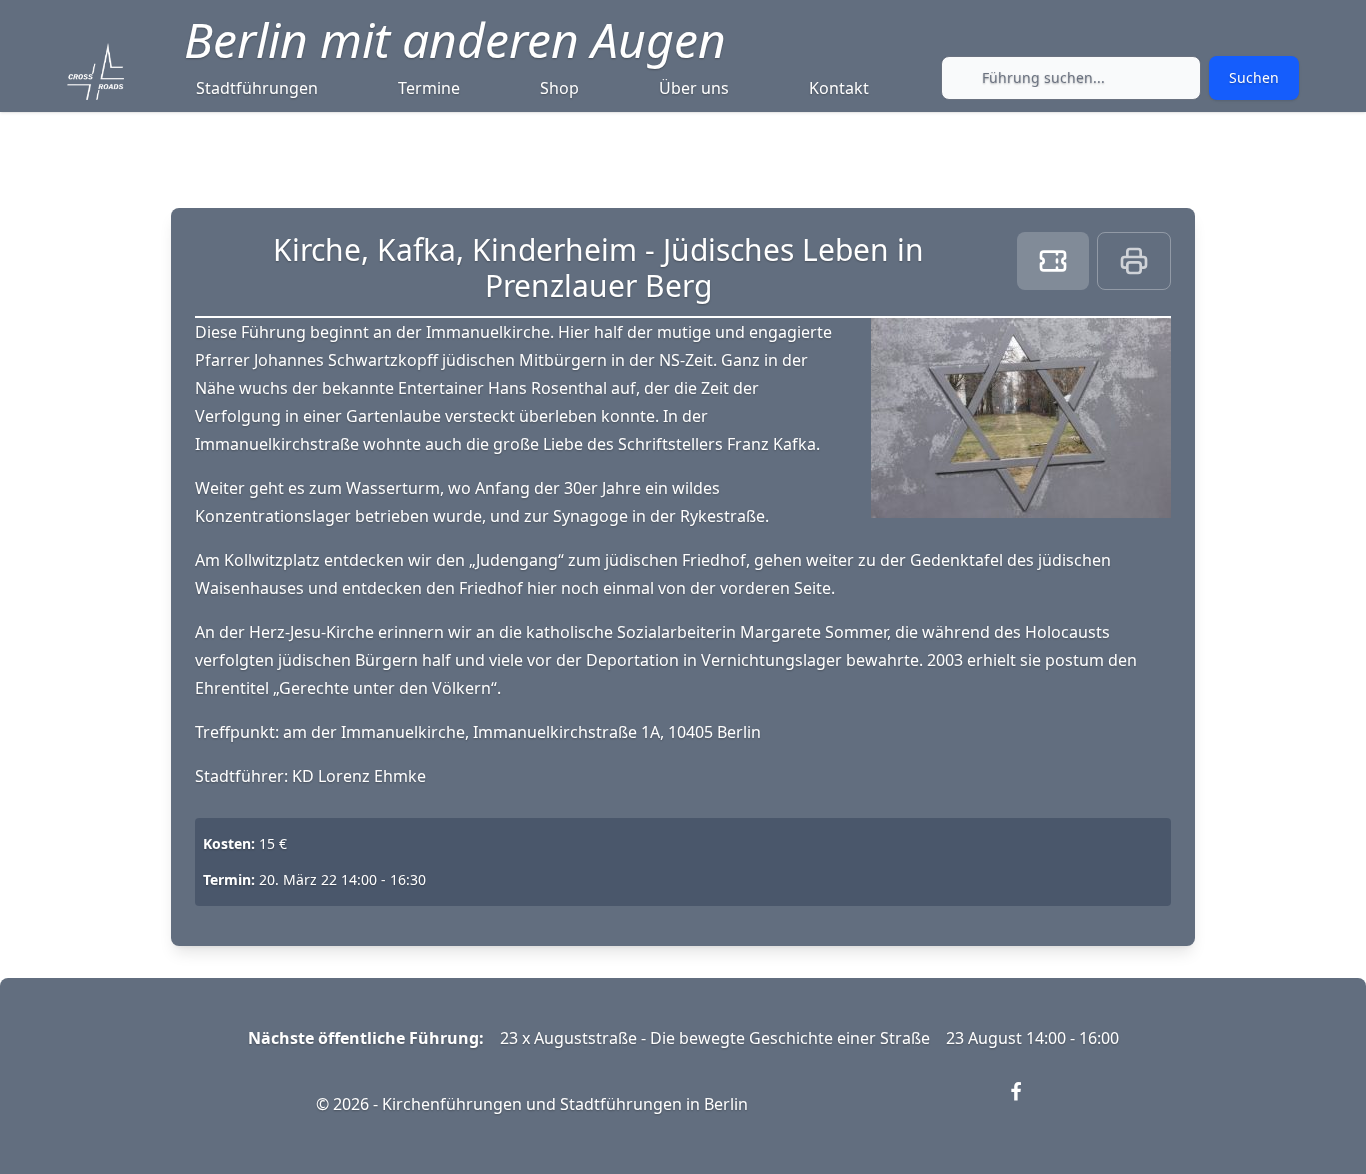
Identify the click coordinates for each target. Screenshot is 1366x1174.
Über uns (694, 88)
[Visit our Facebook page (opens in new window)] (1028, 1104)
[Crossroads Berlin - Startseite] (95, 71)
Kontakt (839, 88)
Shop (559, 88)
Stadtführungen (257, 88)
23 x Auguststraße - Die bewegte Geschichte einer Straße (715, 1038)
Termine (429, 88)
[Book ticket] (1053, 261)
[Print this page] (1134, 261)
